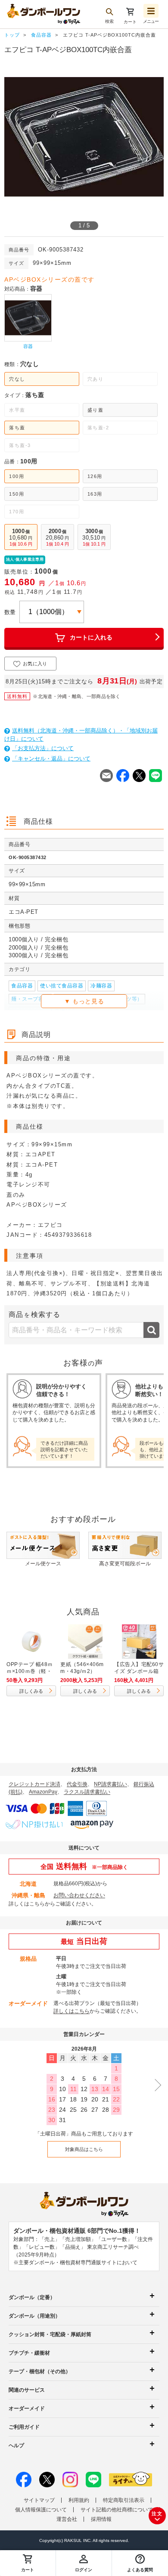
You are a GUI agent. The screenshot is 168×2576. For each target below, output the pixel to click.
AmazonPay (43, 1792)
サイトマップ (39, 2500)
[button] (140, 2563)
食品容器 (22, 986)
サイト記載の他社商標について (117, 2510)
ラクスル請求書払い (87, 1792)
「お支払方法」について (43, 748)
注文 (157, 2514)
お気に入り (35, 664)
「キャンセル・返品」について (51, 759)
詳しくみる (31, 1691)
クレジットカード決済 (34, 1784)
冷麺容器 (101, 986)
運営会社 (67, 2519)
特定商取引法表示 (124, 2500)
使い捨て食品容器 (62, 986)
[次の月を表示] (155, 2085)
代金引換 (77, 1784)
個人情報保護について (41, 2510)
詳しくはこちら (27, 1904)
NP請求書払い (110, 1784)
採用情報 (101, 2519)
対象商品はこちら (84, 2149)
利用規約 (79, 2500)
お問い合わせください (79, 1895)
